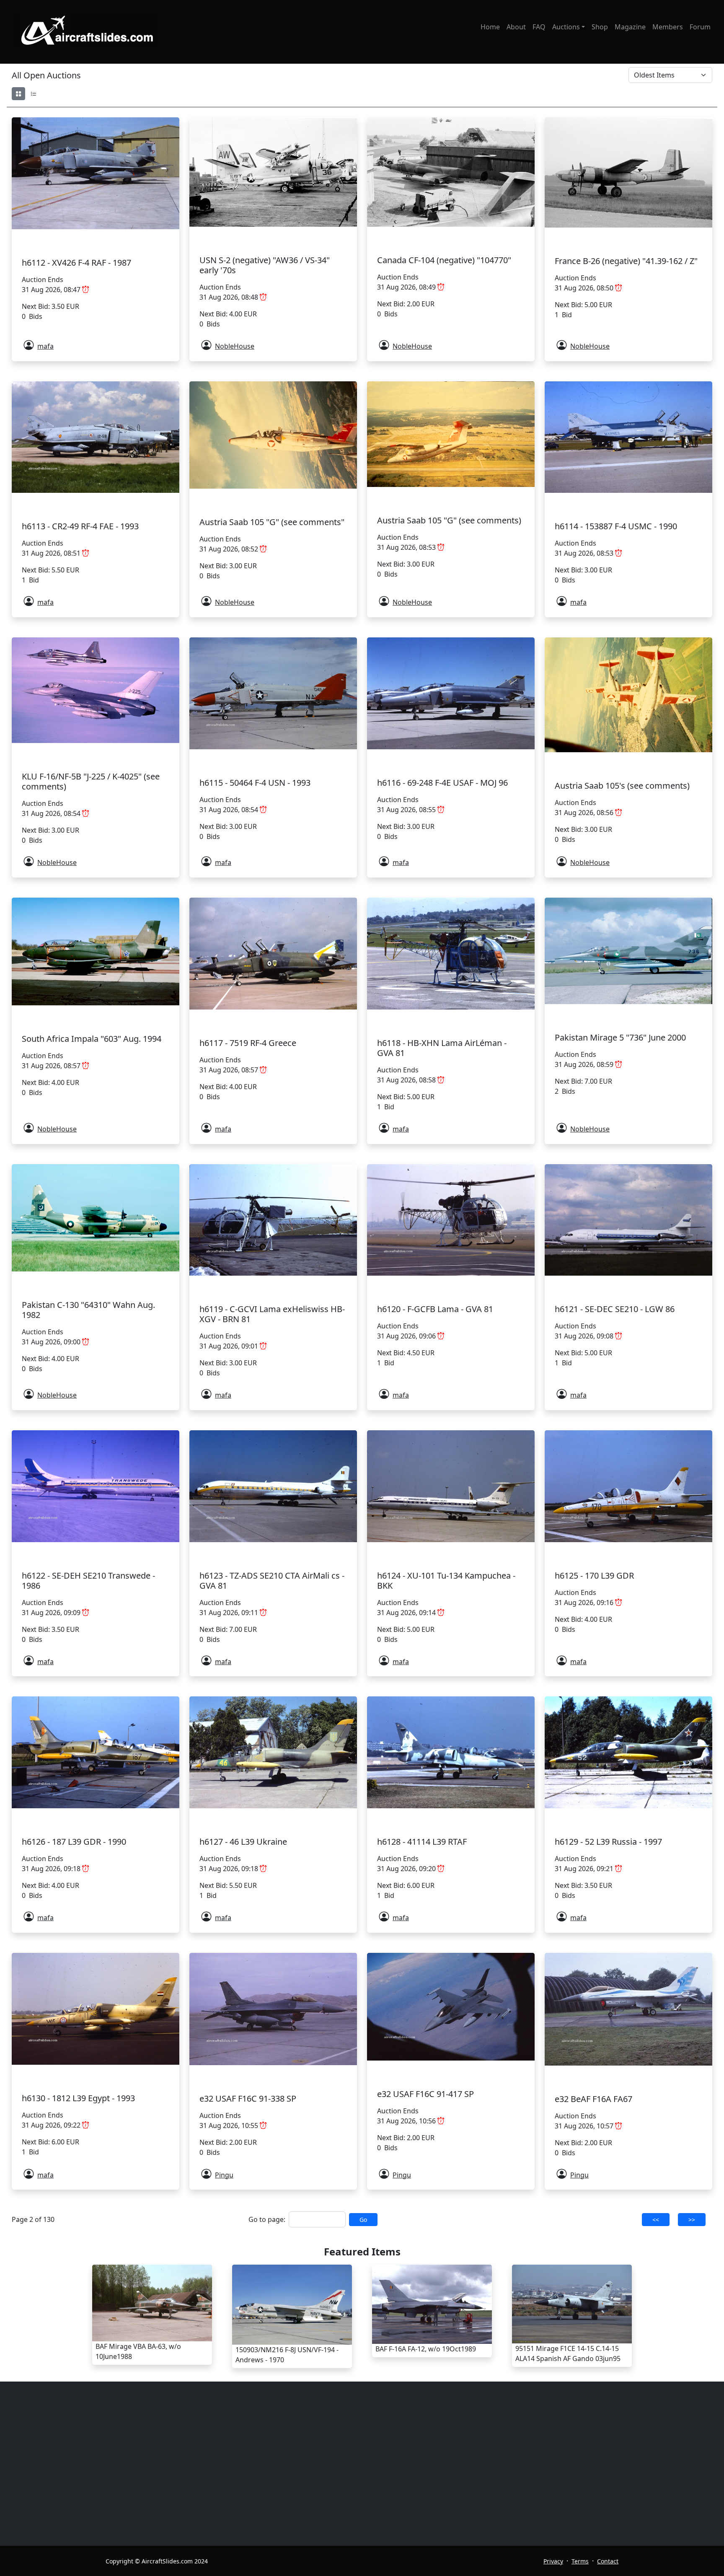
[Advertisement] (323, 2464)
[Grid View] (18, 94)
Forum (700, 27)
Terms (580, 2561)
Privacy (553, 2561)
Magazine (630, 27)
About (516, 27)
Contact (608, 2561)
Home (490, 27)
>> (692, 2220)
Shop (600, 27)
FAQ (539, 27)
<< (656, 2220)
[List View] (34, 94)
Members (668, 27)
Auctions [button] (566, 27)
